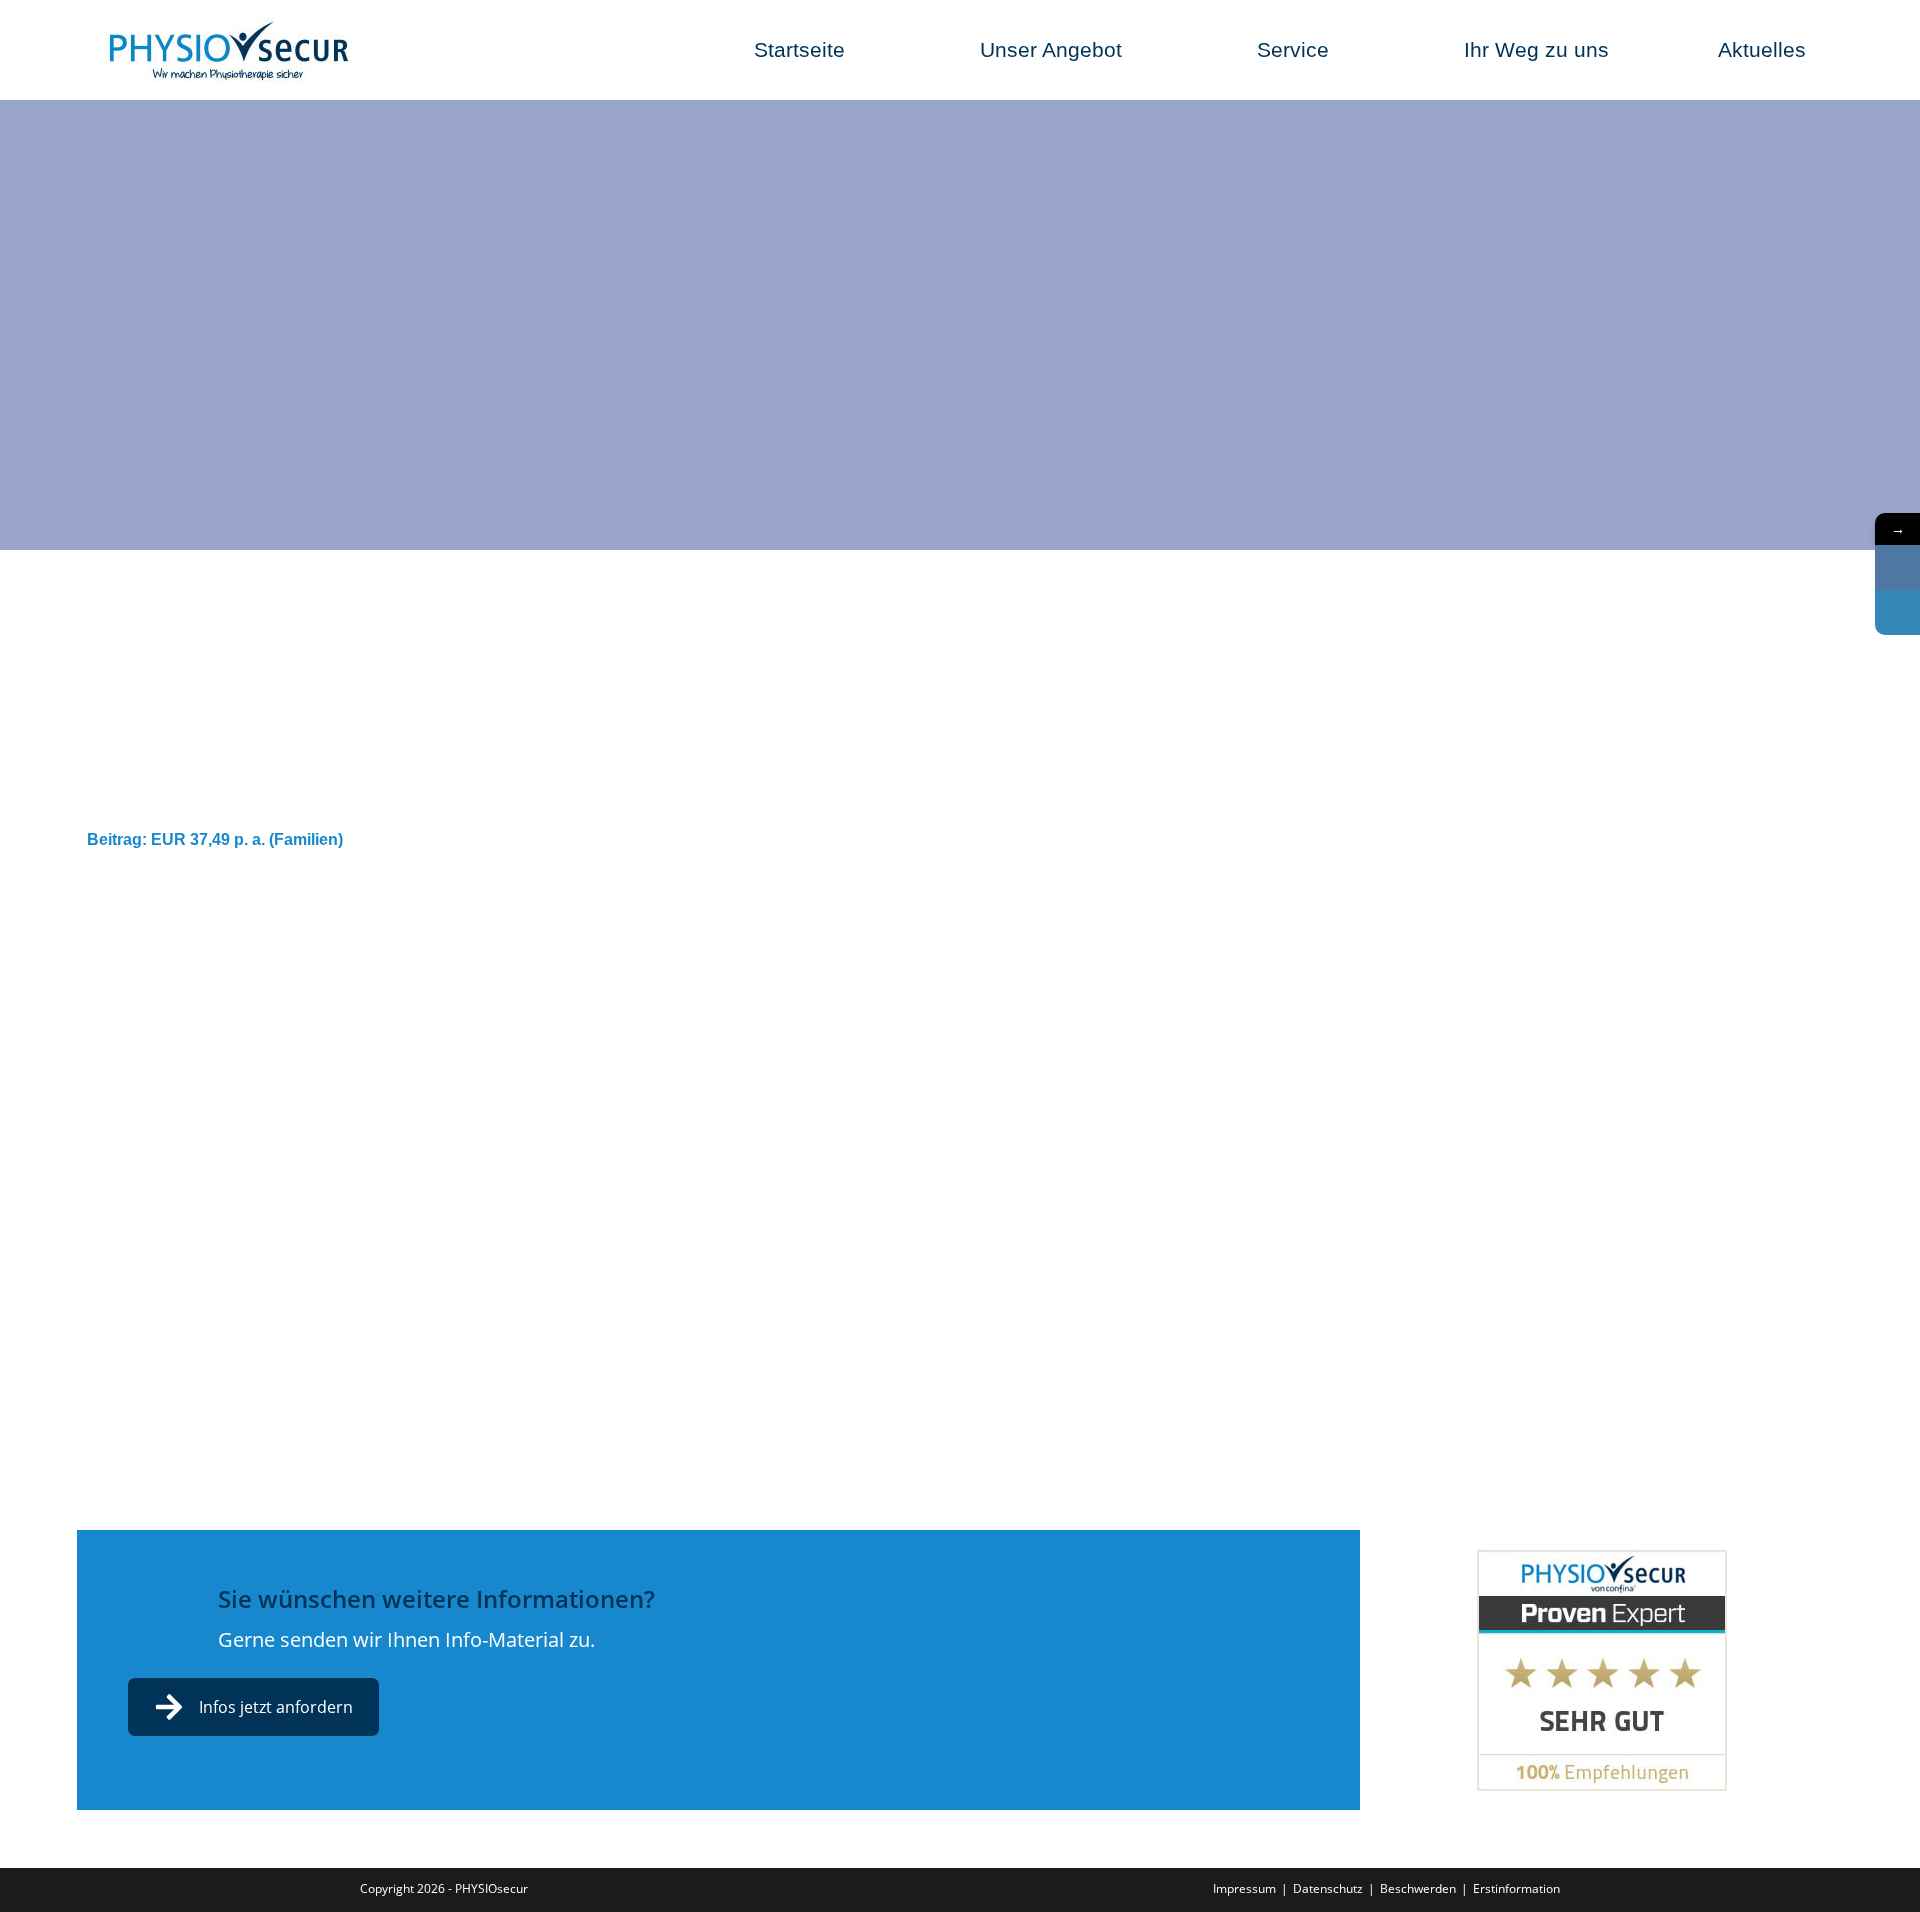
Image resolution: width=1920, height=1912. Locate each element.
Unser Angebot (1051, 49)
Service (1293, 49)
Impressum (1244, 1888)
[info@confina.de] (1897, 612)
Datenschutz (1328, 1888)
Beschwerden (1418, 1888)
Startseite (799, 49)
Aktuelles (1762, 49)
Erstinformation (1516, 1888)
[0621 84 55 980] (1897, 567)
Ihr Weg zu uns (1536, 49)
